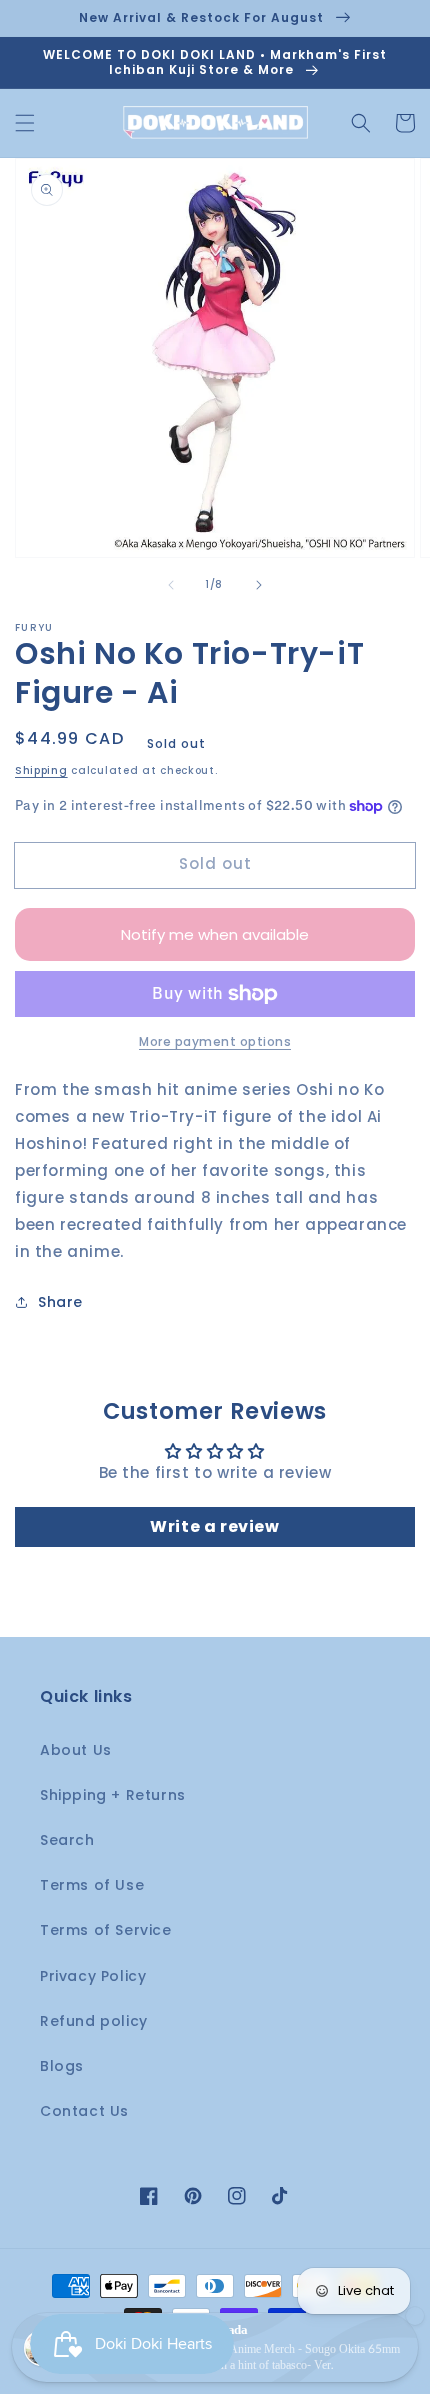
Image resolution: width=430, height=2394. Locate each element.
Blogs (62, 2066)
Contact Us (84, 2111)
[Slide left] (171, 585)
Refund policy (94, 2021)
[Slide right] (259, 585)
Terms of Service (106, 1930)
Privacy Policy (93, 1976)
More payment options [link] (215, 1041)
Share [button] (60, 1302)
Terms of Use (92, 1885)
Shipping (41, 770)
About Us (76, 1750)
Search (67, 1840)
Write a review (214, 1526)
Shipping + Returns (113, 1795)
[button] (25, 123)
